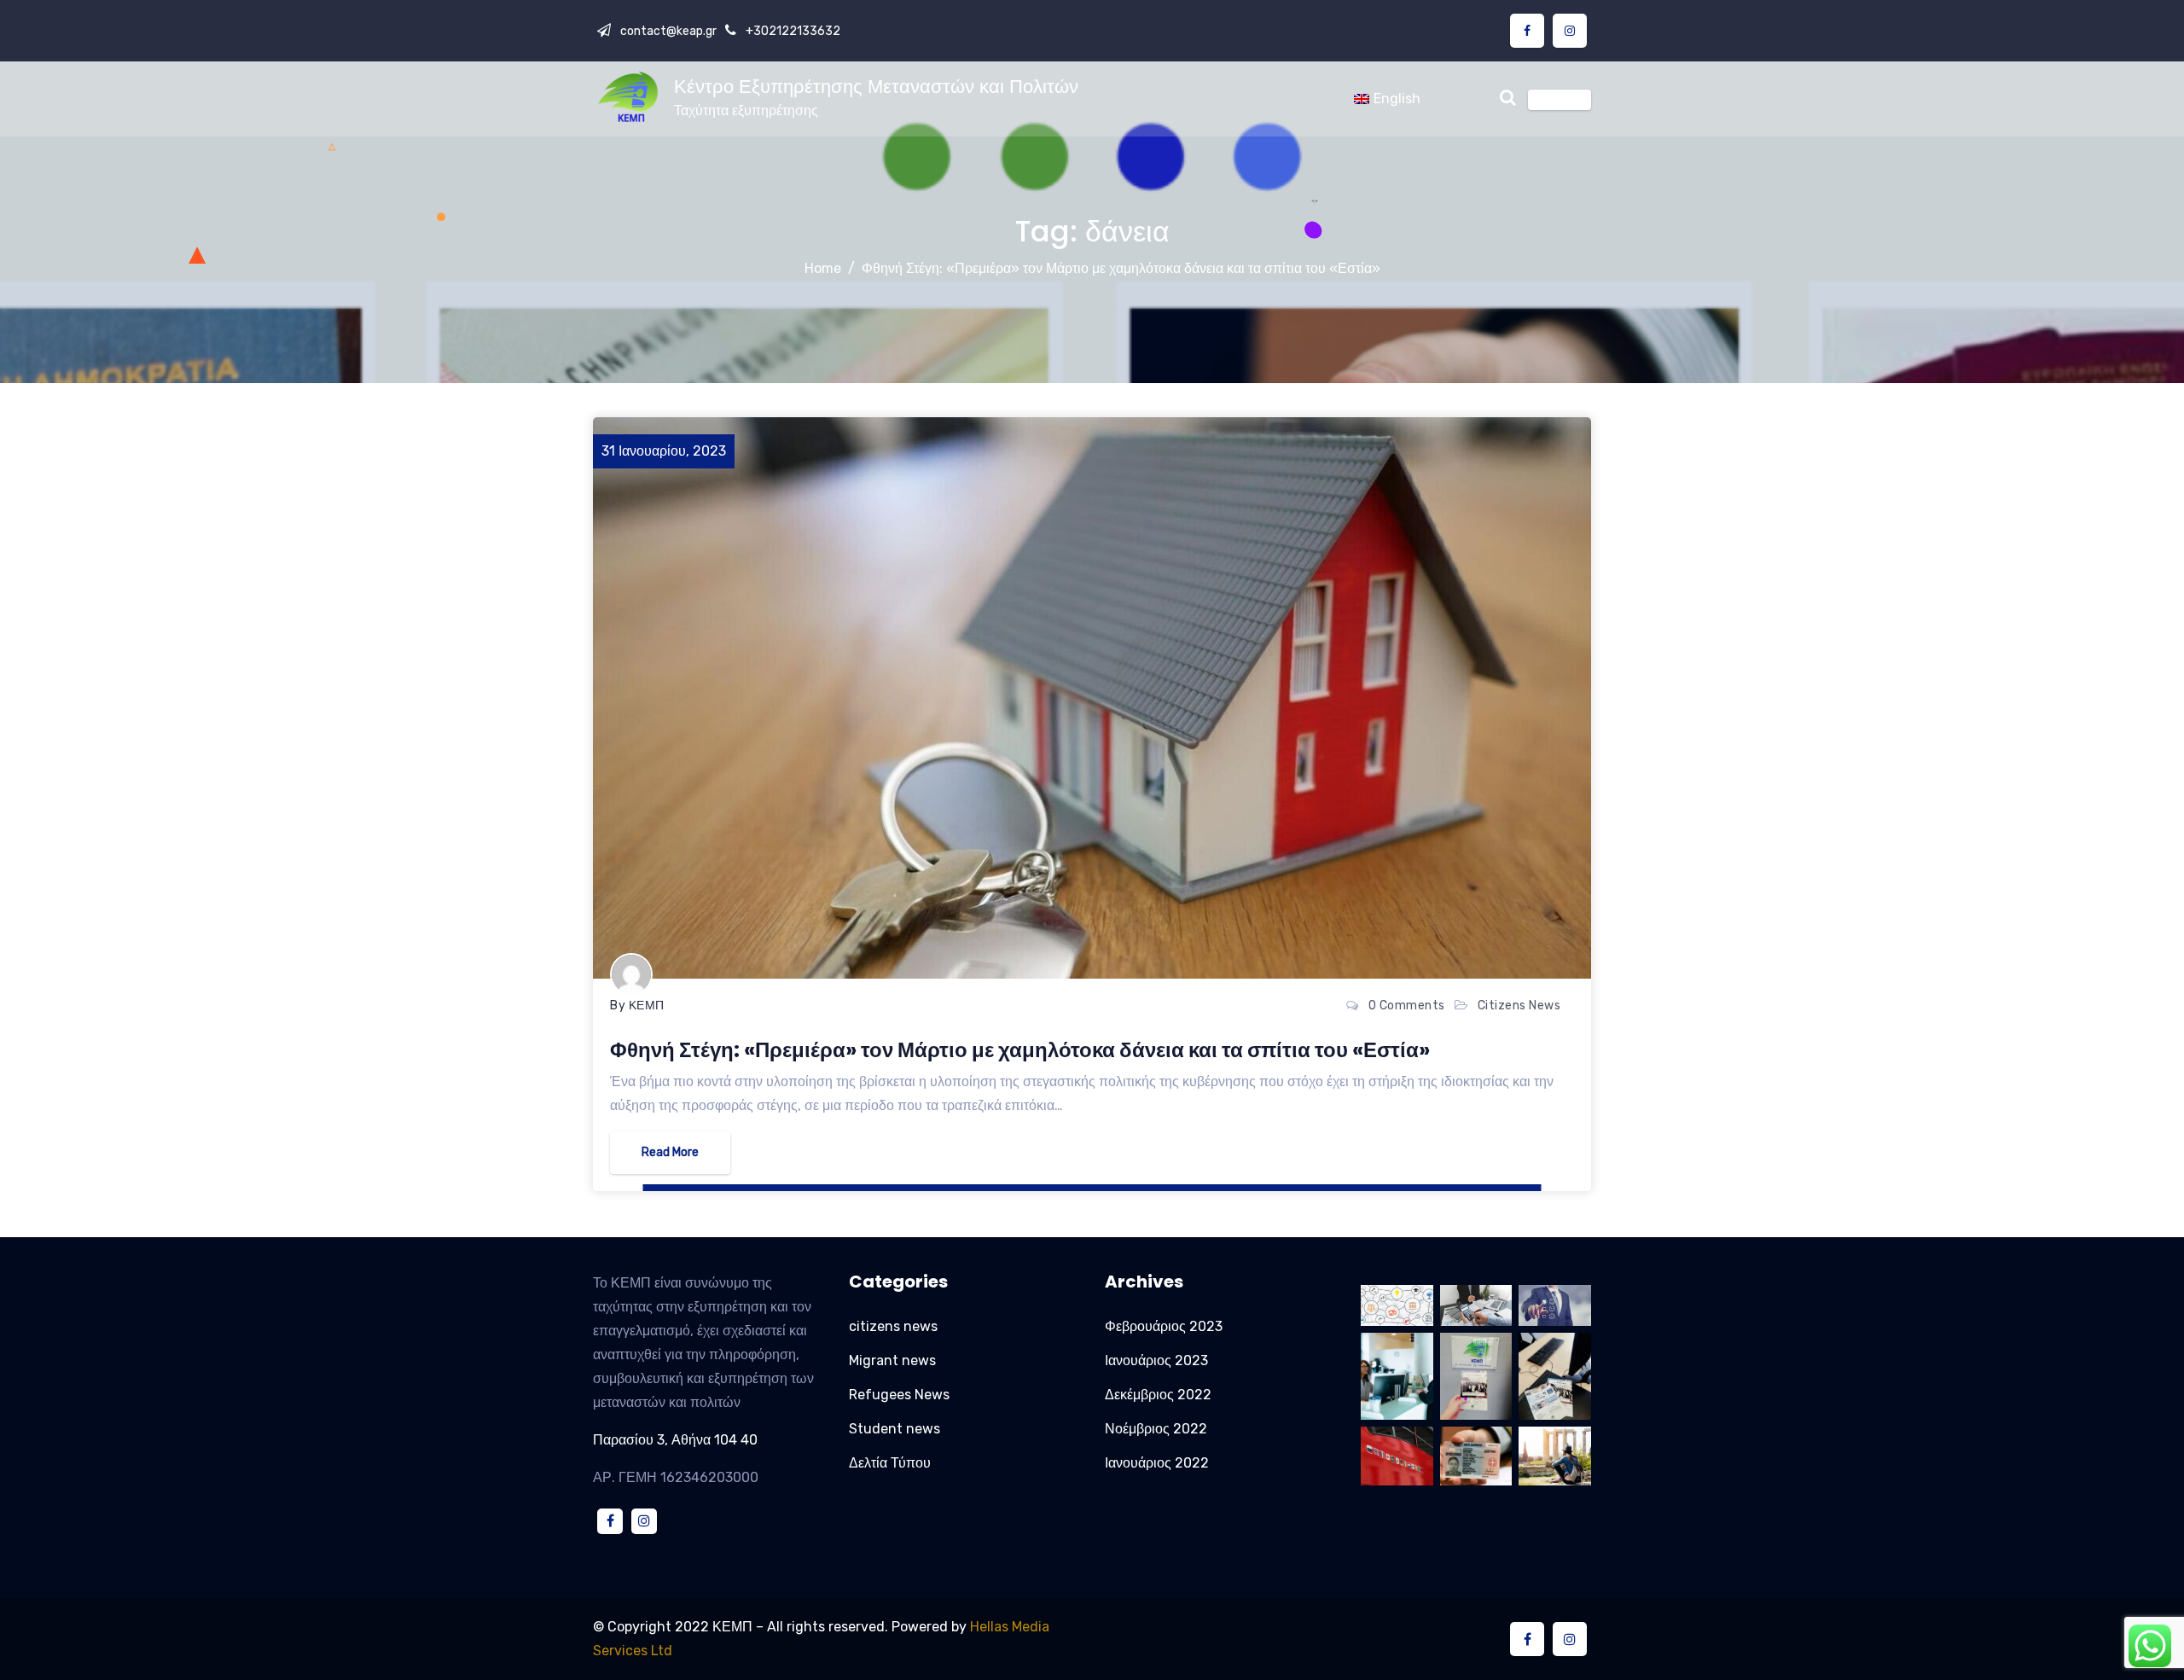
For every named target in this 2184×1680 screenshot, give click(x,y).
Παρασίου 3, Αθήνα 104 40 (675, 1440)
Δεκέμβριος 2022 (1158, 1395)
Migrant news (892, 1360)
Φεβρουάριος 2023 (1164, 1326)
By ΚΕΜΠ (637, 1006)
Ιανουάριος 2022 (1157, 1463)
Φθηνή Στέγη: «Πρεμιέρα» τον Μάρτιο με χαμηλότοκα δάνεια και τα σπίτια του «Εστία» (1121, 268)
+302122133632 (792, 31)
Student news (895, 1429)
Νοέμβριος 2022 (1156, 1429)
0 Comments (1407, 1006)
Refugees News (899, 1395)
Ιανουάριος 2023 (1156, 1360)
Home (823, 268)
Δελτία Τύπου (890, 1463)
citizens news (1519, 1006)
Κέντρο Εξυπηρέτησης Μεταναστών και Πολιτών (876, 87)
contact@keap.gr (667, 31)
